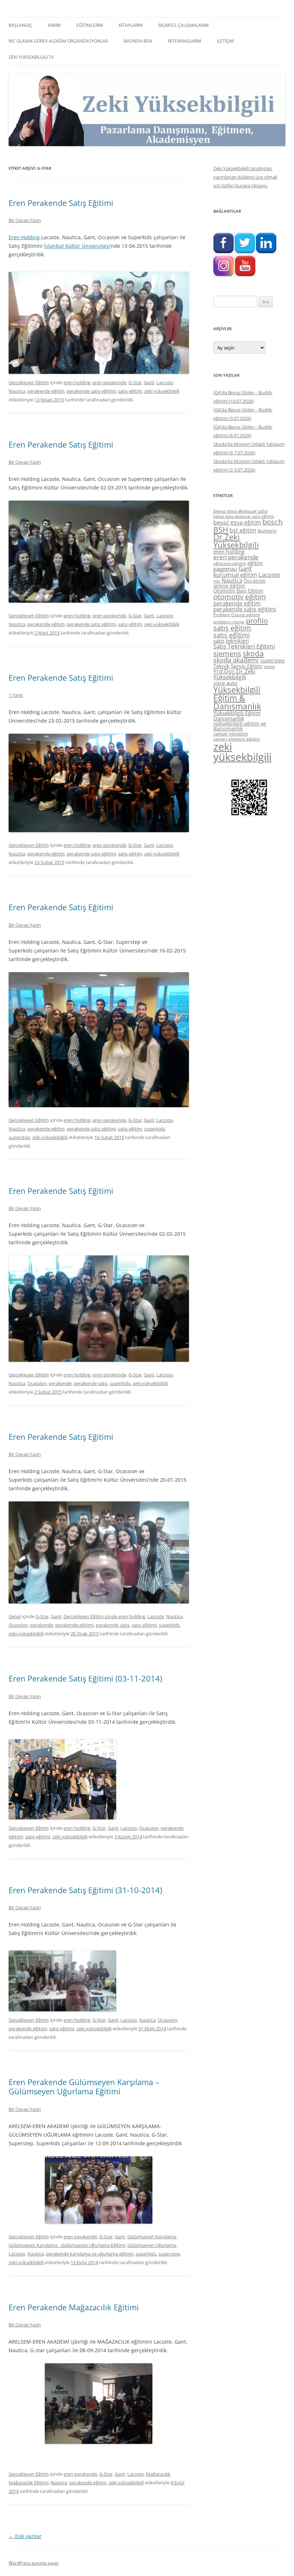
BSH (221, 529)
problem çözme (229, 622)
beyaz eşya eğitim (237, 522)
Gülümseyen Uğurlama (152, 2245)
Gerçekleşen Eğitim (29, 382)
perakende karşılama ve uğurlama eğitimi (90, 2254)
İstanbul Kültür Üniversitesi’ (77, 246)
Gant (149, 382)
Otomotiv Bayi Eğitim (238, 591)
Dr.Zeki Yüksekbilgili (236, 541)
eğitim (255, 563)
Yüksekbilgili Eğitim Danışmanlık (237, 716)
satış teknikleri (231, 641)
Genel (15, 1616)
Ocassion (37, 1383)
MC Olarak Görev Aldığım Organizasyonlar (58, 41)
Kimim (54, 25)
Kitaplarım (131, 25)
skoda (253, 653)
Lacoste (165, 382)
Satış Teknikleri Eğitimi (244, 646)
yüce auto (225, 683)
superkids (155, 1129)
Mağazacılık (158, 2474)
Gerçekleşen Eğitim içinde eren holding (104, 1616)
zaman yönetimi (231, 734)
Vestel (269, 667)
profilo (257, 621)
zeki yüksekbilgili (162, 391)
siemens (227, 654)
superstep (19, 1137)
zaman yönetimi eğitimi (237, 739)
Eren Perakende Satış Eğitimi (61, 203)
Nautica (17, 391)
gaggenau (225, 569)
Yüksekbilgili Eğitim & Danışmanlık (237, 698)
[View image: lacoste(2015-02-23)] (99, 783)
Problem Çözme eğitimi (237, 615)
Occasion (255, 581)
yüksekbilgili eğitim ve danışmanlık (240, 726)
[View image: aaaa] (99, 2190)
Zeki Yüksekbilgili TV (31, 57)
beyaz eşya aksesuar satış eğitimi (244, 516)
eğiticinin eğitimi (230, 563)
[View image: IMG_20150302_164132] (99, 552)
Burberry (267, 531)
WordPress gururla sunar (34, 2563)
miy (217, 581)
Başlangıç (20, 25)
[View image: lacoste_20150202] (99, 1309)
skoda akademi (236, 660)
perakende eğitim (46, 391)
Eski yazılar (25, 2536)
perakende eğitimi (74, 1625)
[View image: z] (99, 2404)
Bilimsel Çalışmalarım (184, 25)
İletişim (225, 41)
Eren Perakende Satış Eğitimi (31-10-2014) (85, 1890)
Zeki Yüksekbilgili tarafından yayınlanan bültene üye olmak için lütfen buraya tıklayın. (245, 177)
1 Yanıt (16, 695)
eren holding (77, 382)
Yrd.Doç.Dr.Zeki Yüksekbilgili (234, 674)
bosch (272, 522)
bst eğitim (243, 530)
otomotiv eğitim (240, 597)
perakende (60, 1383)
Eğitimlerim (90, 25)
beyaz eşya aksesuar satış (240, 511)
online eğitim (229, 586)
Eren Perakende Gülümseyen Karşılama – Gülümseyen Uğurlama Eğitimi (84, 2087)
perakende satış (91, 1383)
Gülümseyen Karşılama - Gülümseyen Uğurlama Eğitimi (67, 2245)
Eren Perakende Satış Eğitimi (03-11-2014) (85, 1678)
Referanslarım (184, 41)
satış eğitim (130, 391)
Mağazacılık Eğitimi (29, 2483)
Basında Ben (138, 41)
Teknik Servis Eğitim (238, 666)
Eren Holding (25, 237)
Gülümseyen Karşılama (152, 2237)
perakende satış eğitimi (91, 391)
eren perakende (109, 382)
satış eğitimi (144, 1625)
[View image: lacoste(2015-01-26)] (99, 1552)
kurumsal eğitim (235, 575)
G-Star (135, 382)
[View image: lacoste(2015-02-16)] (99, 1040)
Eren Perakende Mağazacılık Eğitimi (74, 2307)
